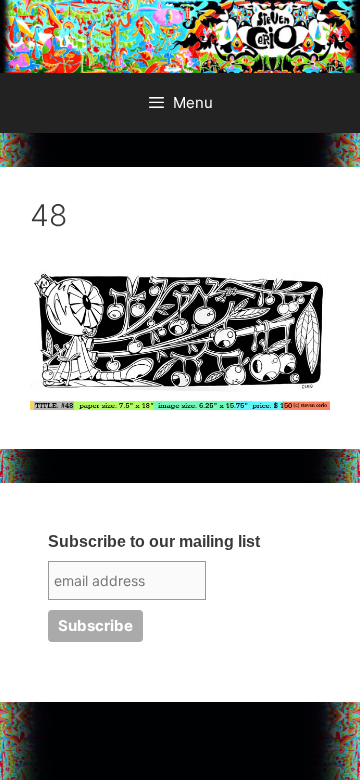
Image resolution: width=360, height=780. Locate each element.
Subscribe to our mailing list (154, 541)
